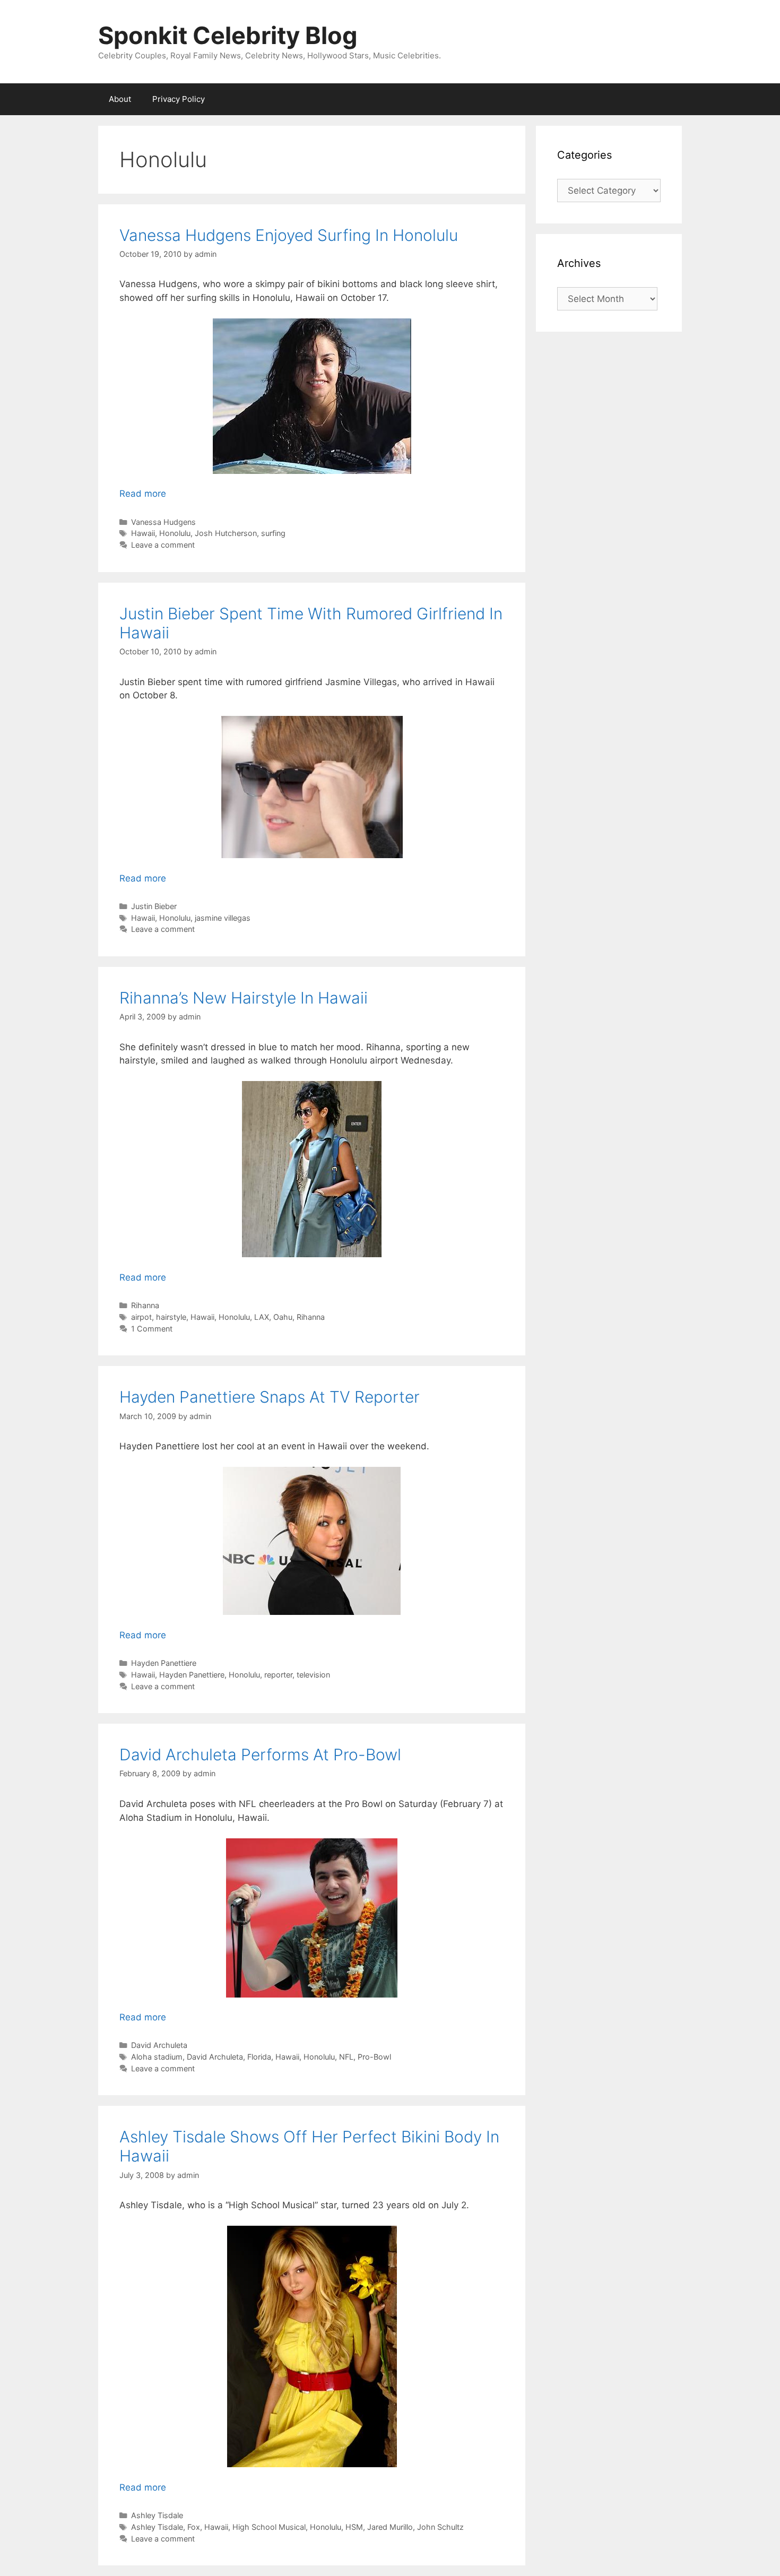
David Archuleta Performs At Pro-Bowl (260, 1754)
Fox (194, 2527)
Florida (259, 2057)
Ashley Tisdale (157, 2515)
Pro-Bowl (374, 2057)
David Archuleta (159, 2045)
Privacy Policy (179, 99)
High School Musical (269, 2527)
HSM (354, 2527)
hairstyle (171, 1317)
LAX (262, 1317)
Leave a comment (163, 545)
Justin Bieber (154, 906)
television (313, 1675)
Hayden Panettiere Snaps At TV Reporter (270, 1397)
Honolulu (175, 533)
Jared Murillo (390, 2527)
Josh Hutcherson (226, 533)
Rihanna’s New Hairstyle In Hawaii (244, 998)
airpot (141, 1317)
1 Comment (152, 1329)
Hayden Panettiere (164, 1663)
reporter (278, 1675)
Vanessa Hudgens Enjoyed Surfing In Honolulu (289, 235)
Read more (143, 494)
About (120, 99)
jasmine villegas (223, 918)
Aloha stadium (157, 2057)
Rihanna (145, 1305)
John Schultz (440, 2527)
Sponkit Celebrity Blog (228, 35)
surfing (273, 533)
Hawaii (143, 533)
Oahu (283, 1317)
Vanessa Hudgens (163, 522)
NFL (346, 2057)
